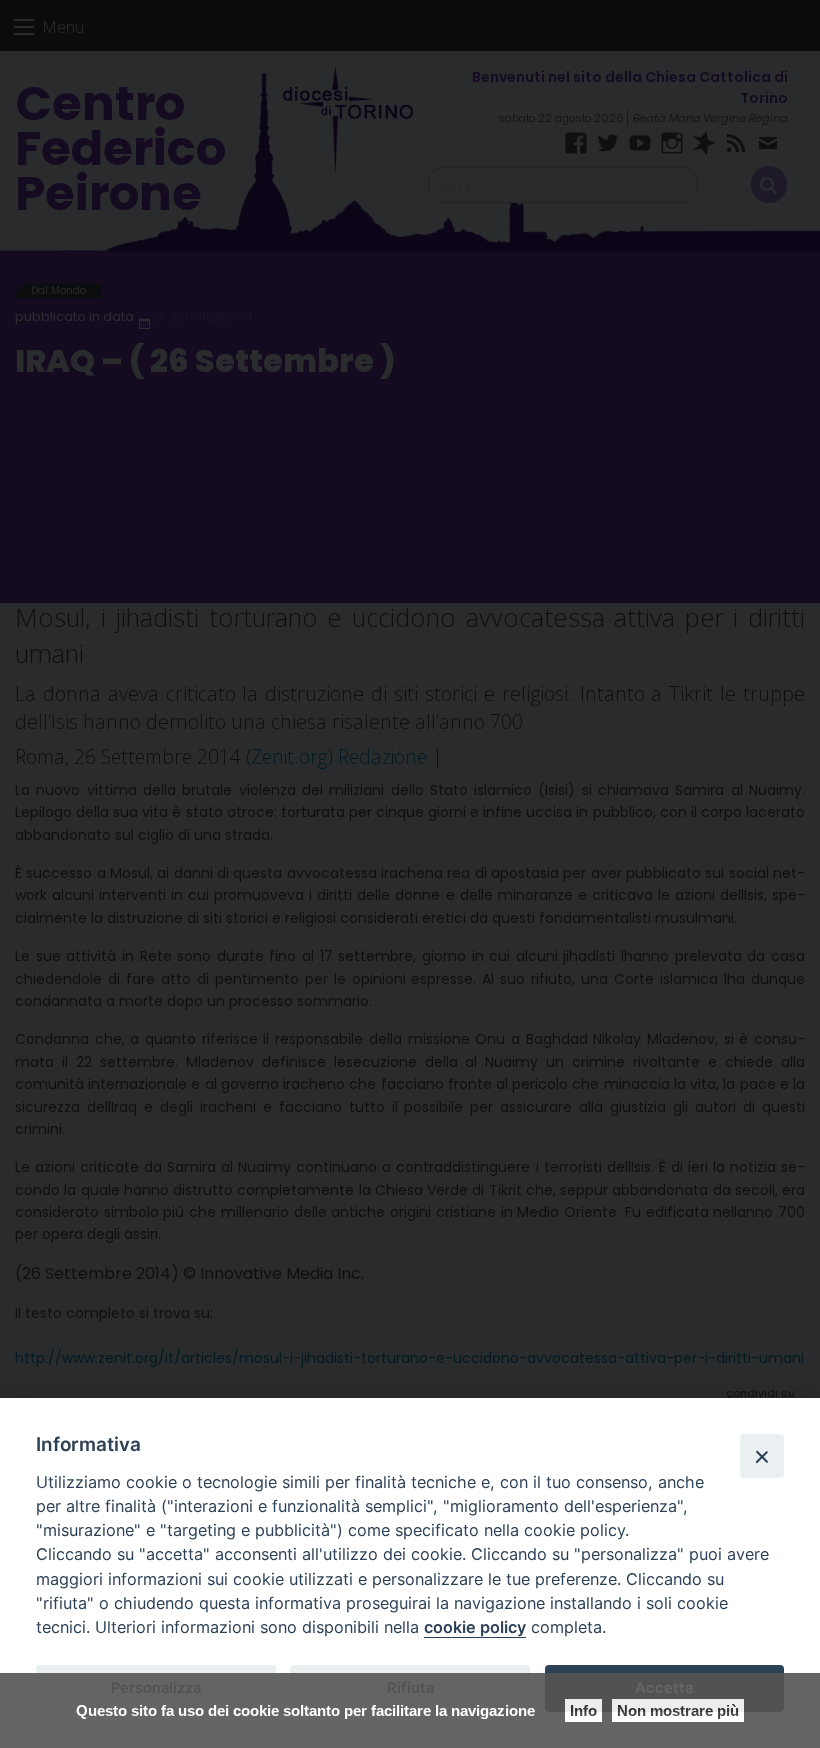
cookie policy (475, 1627)
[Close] (762, 1456)
